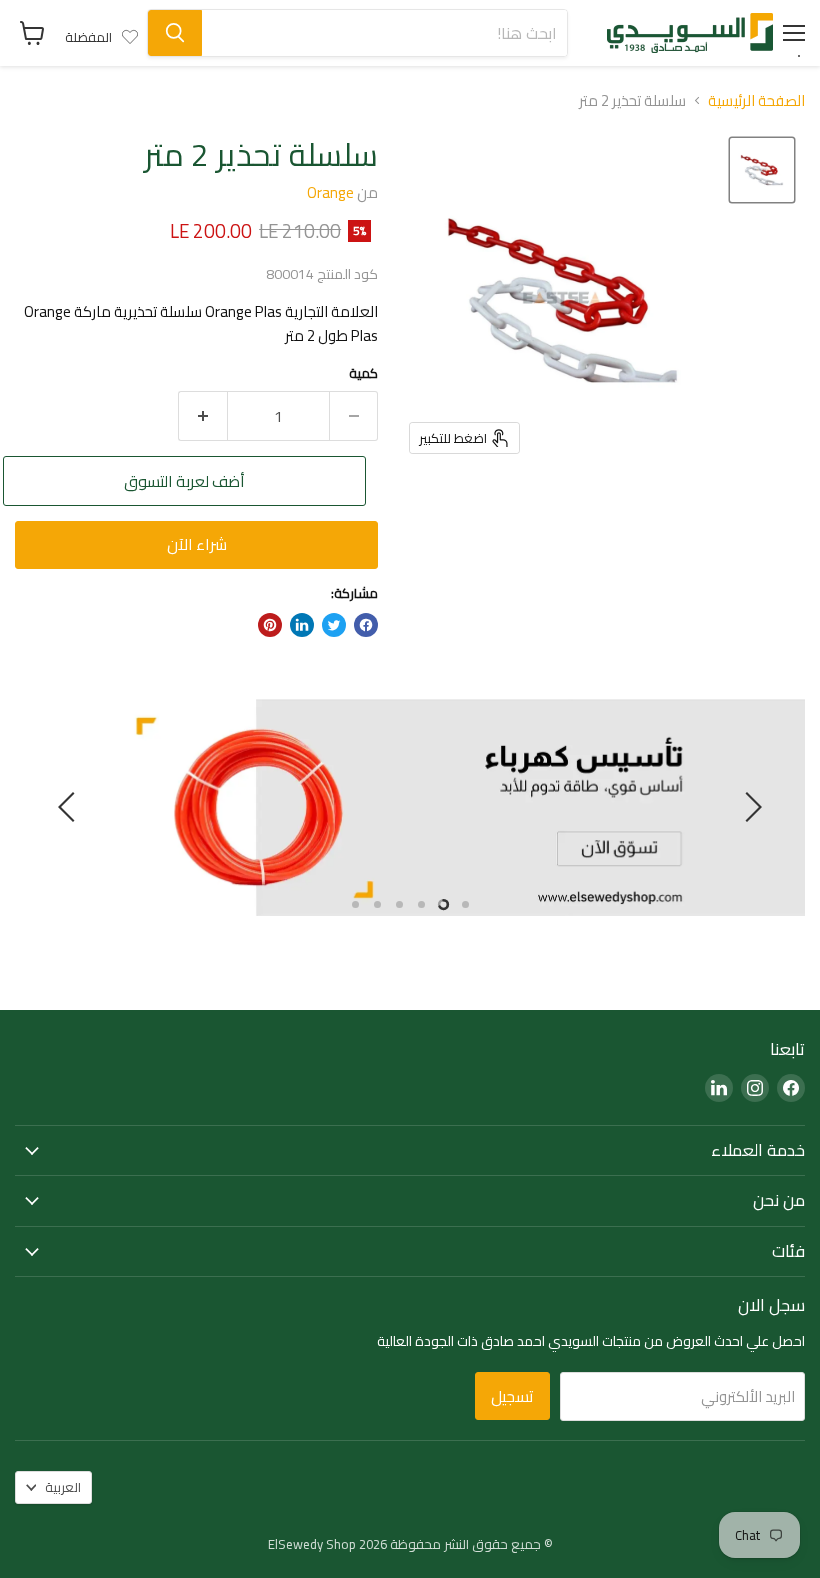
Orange (330, 192)
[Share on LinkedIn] (302, 625)
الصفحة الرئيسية (756, 100)
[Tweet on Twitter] (334, 625)
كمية (363, 373)
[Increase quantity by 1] (202, 416)
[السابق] (750, 807)
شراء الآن (197, 544)
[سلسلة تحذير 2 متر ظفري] (762, 170)
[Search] (175, 33)
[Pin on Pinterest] (270, 625)
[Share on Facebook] (366, 625)
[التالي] (70, 807)
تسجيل (512, 1396)
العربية (63, 1487)
